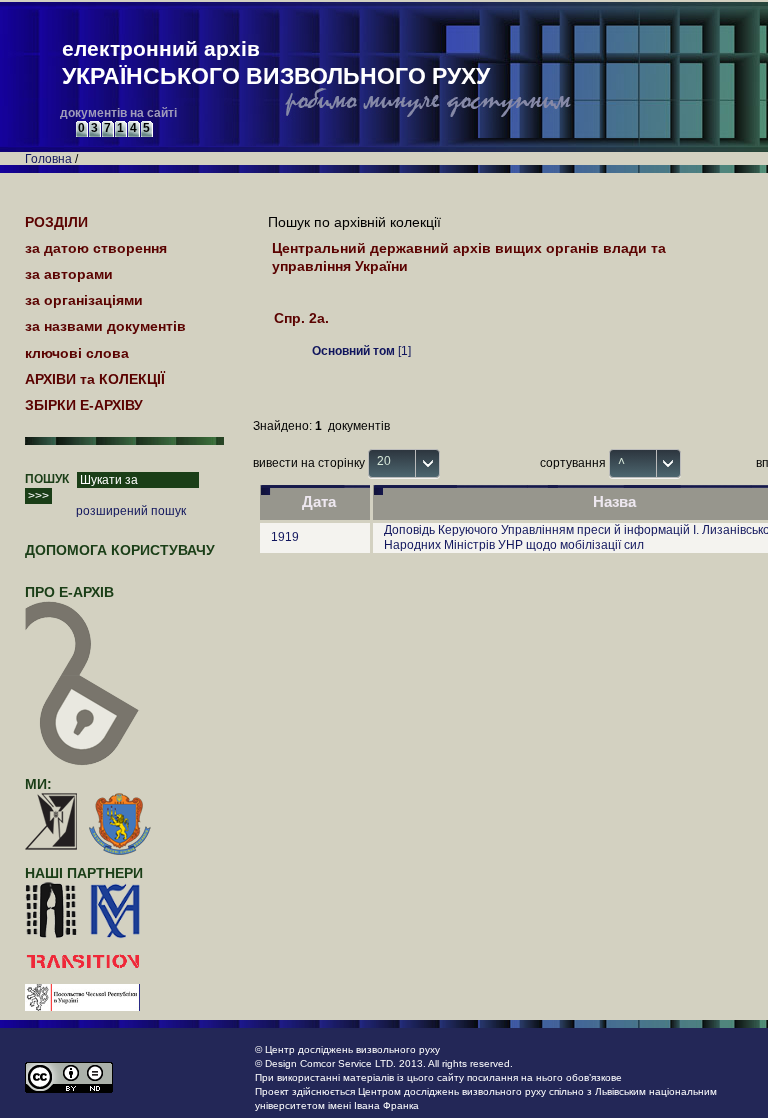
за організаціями (84, 300)
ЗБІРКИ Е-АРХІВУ (84, 405)
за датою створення (96, 248)
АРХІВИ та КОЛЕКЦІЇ (95, 379)
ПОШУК (47, 479)
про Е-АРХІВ (69, 592)
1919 (285, 537)
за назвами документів (105, 326)
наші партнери (84, 873)
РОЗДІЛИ (56, 222)
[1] (361, 351)
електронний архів (276, 63)
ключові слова (77, 353)
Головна (48, 159)
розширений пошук (131, 511)
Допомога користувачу (120, 550)
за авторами (69, 274)
